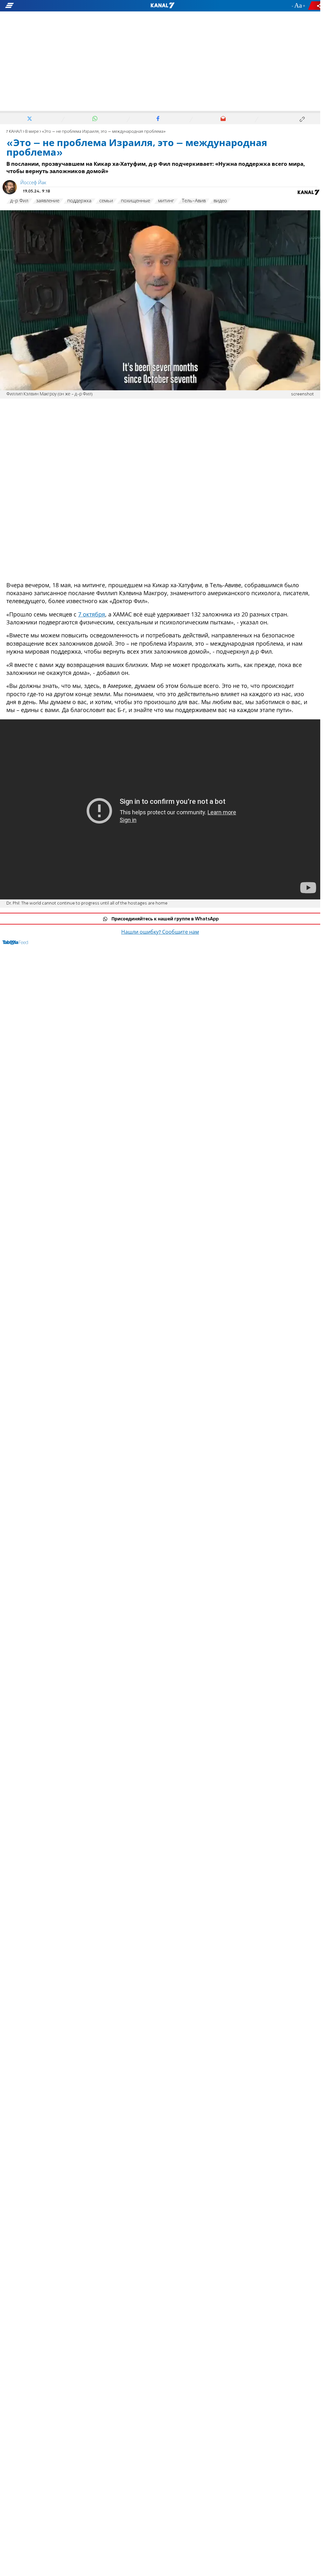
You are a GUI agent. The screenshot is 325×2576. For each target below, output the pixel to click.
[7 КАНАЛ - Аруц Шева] (162, 6)
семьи (106, 201)
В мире (32, 132)
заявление (48, 201)
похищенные (136, 201)
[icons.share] (315, 6)
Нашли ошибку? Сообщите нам (160, 932)
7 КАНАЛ (14, 132)
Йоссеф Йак (33, 183)
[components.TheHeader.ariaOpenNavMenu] (51, 6)
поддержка (79, 201)
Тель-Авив (194, 201)
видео (220, 201)
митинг (166, 201)
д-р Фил (19, 201)
